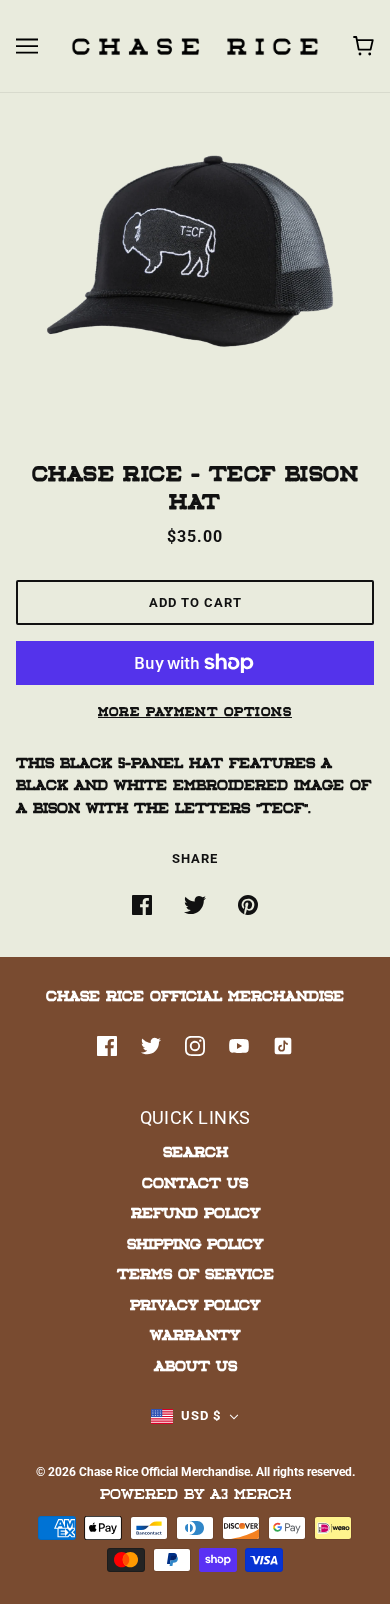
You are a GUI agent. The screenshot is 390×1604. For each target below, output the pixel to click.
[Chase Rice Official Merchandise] (195, 45)
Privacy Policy (195, 1304)
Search (195, 1151)
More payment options (195, 711)
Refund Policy (195, 1212)
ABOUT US (195, 1365)
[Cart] (363, 46)
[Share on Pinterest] (248, 905)
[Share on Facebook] (142, 905)
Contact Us (195, 1182)
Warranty (195, 1334)
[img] (107, 1047)
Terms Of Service (195, 1273)
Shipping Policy (195, 1243)
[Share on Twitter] (195, 905)
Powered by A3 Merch (195, 1493)
